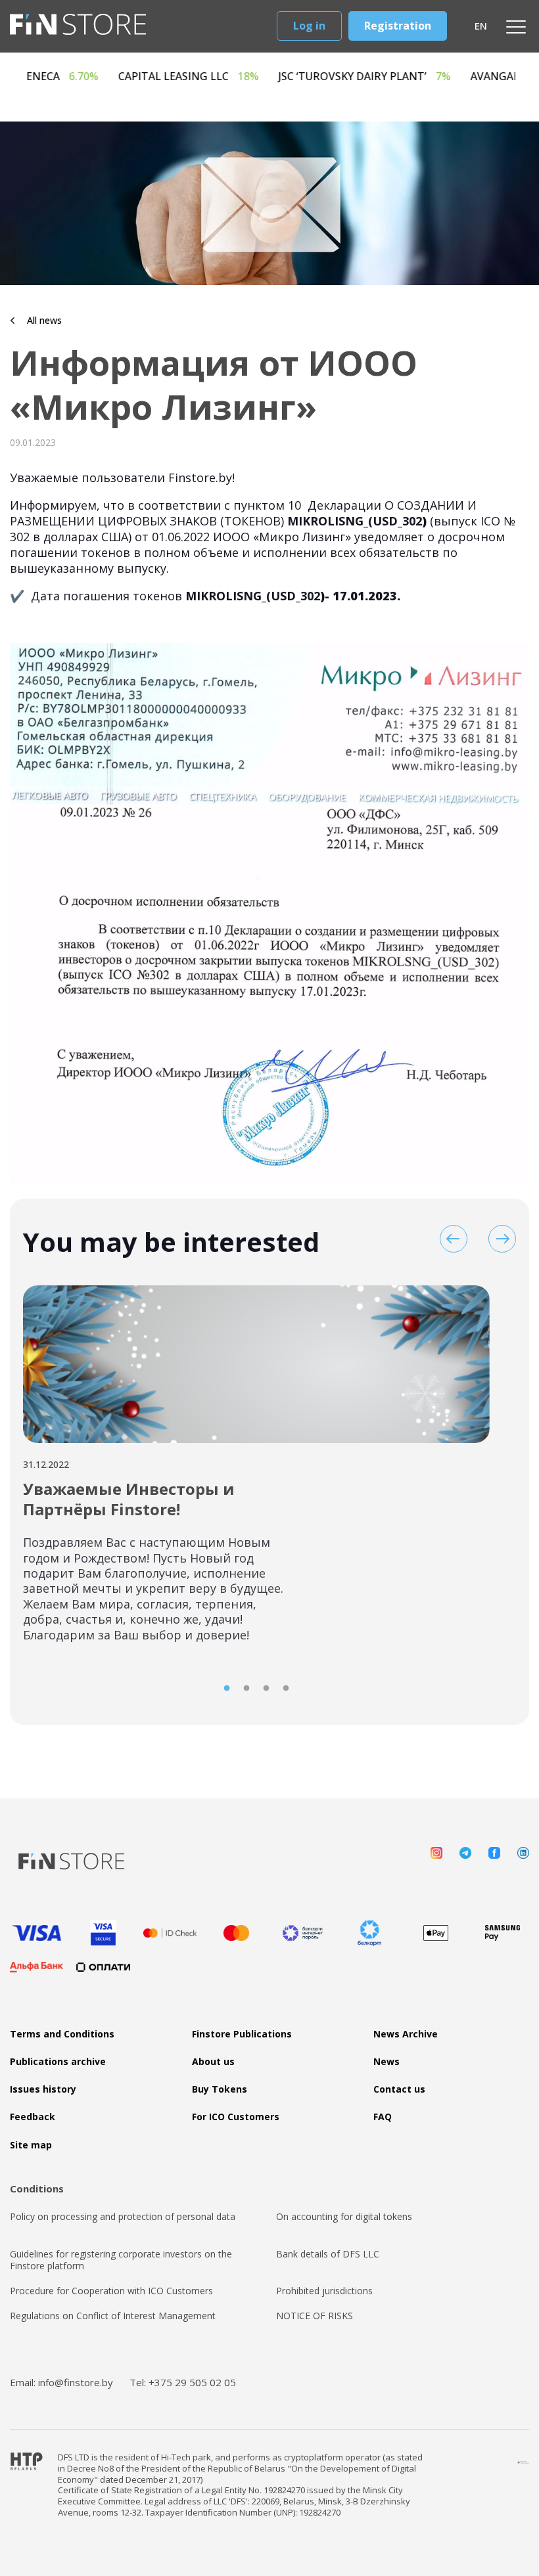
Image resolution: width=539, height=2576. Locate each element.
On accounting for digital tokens (344, 2217)
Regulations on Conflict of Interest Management (113, 2316)
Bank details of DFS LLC (328, 2254)
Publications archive (58, 2062)
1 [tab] (227, 1689)
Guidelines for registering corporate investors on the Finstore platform (121, 2260)
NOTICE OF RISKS (315, 2316)
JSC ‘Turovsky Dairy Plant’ (429, 77)
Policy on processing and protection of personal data (123, 2217)
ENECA (126, 77)
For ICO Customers (236, 2117)
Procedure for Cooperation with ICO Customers (111, 2291)
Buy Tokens (220, 2089)
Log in (309, 26)
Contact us (399, 2089)
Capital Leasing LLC (252, 77)
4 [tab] (286, 1689)
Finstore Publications (242, 2034)
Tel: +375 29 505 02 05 (183, 2382)
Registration (398, 26)
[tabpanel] (256, 1472)
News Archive (406, 2034)
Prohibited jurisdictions (324, 2291)
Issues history (43, 2089)
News (387, 2062)
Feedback (33, 2117)
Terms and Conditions (62, 2034)
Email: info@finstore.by (61, 2382)
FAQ (383, 2117)
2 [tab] (246, 1689)
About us (213, 2062)
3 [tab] (266, 1689)
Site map (31, 2145)
